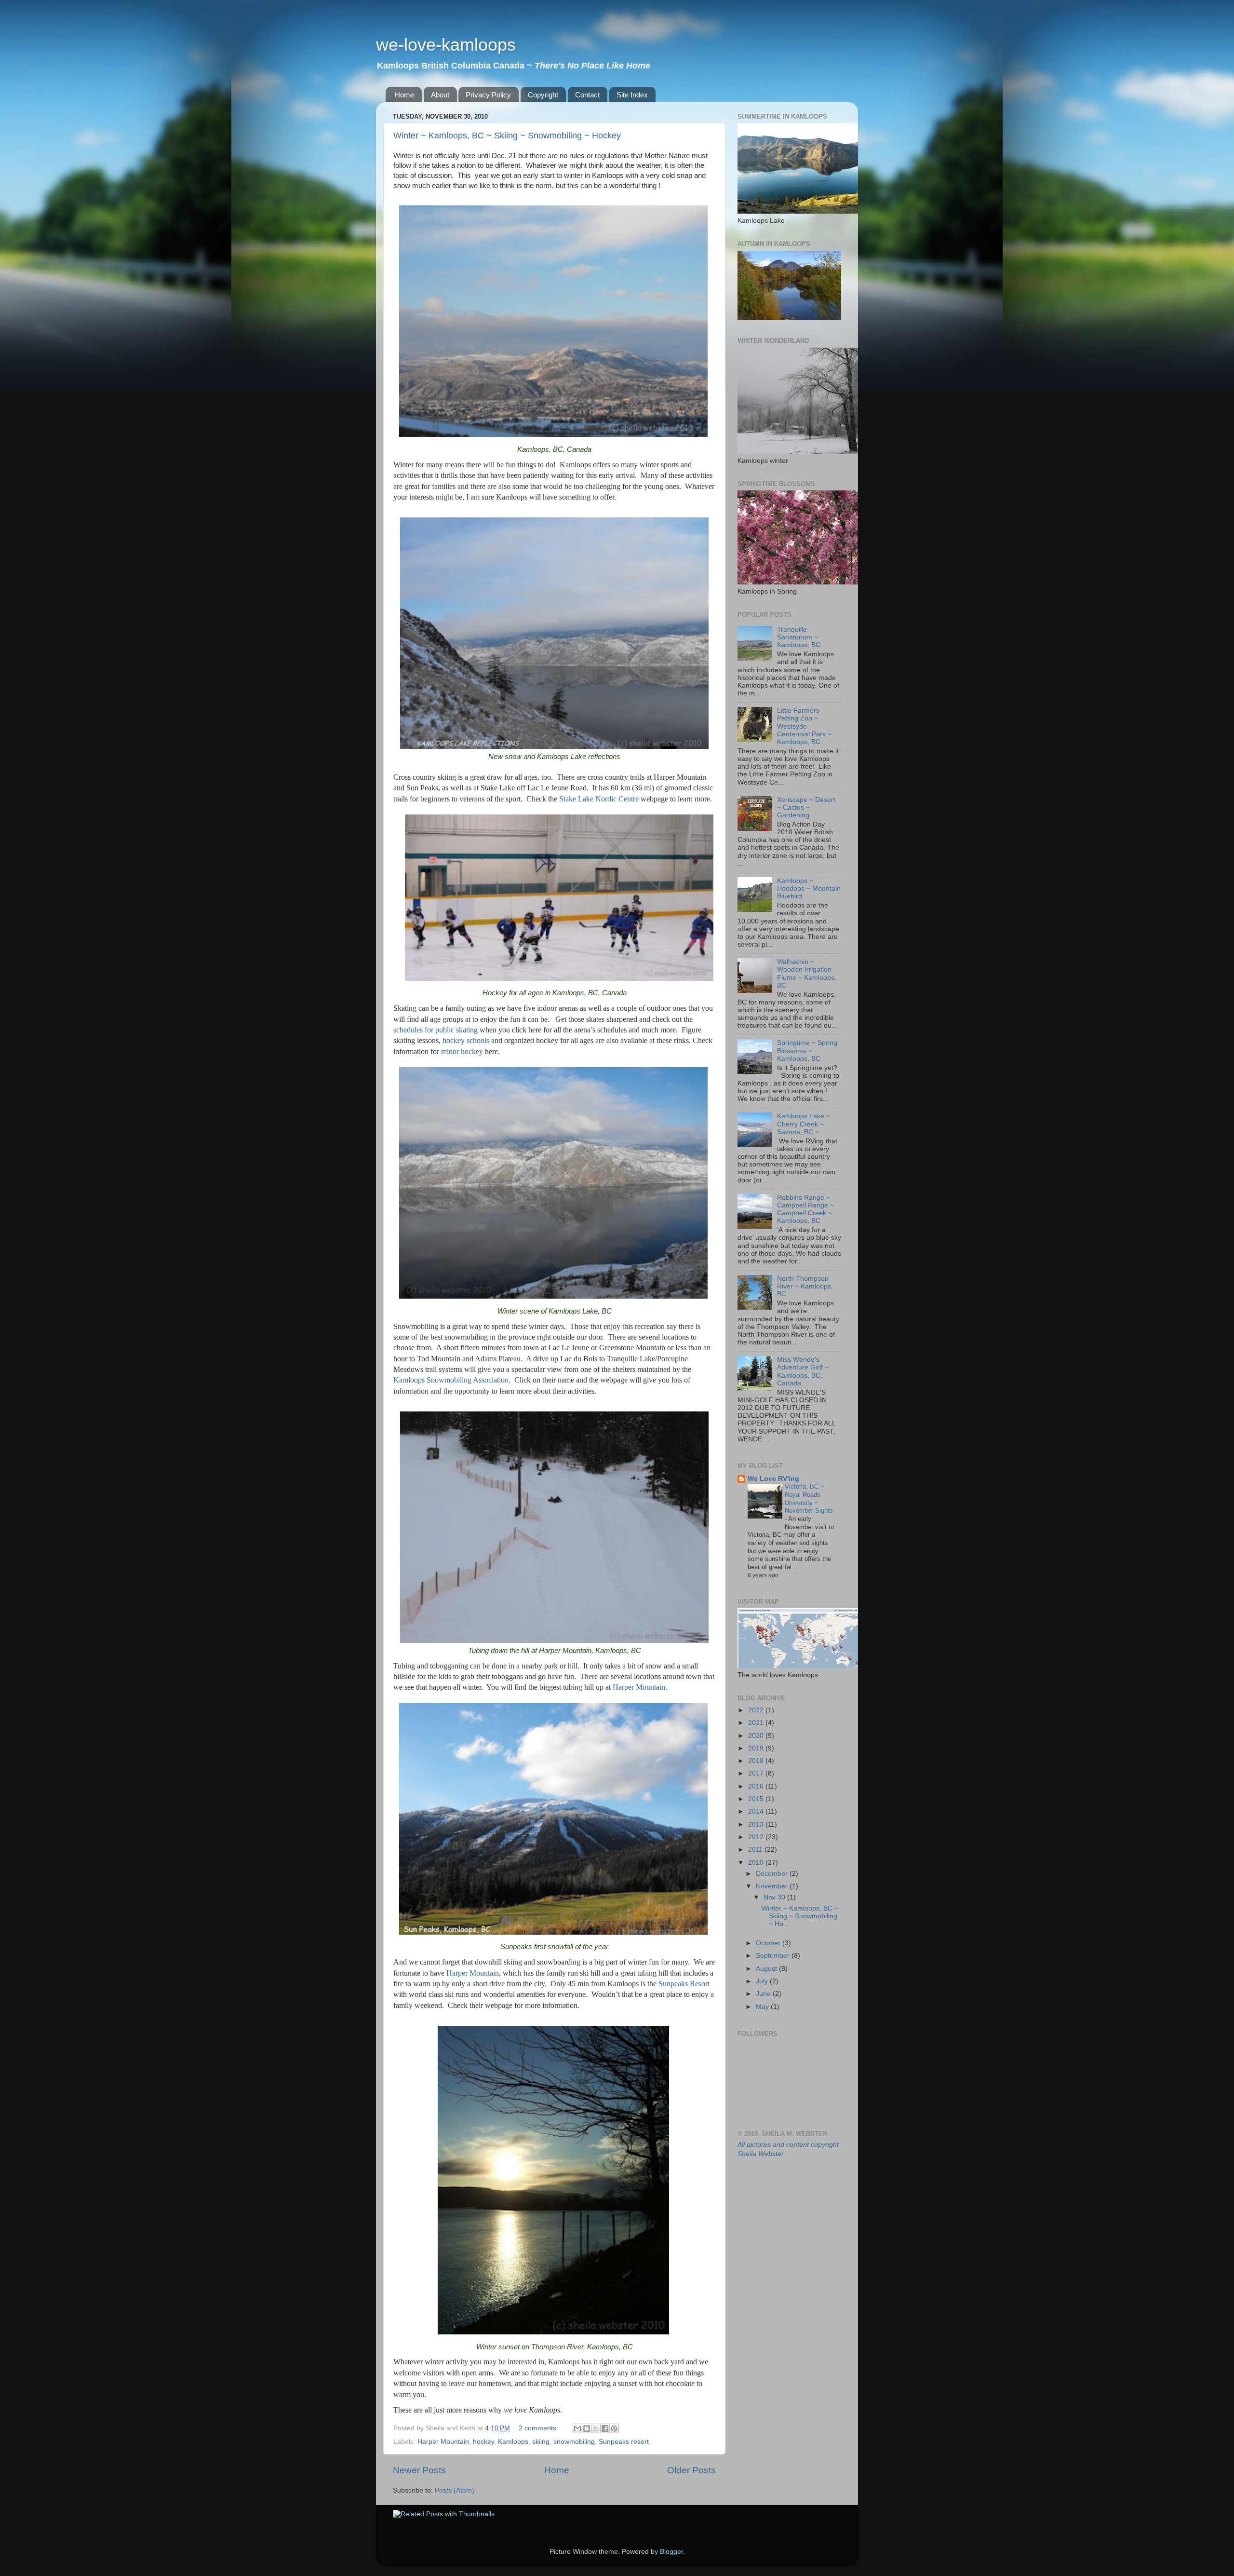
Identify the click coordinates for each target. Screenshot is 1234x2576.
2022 (757, 1710)
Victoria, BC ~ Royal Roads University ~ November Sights (809, 1498)
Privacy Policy (488, 95)
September (774, 1956)
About (440, 95)
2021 (757, 1723)
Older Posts (691, 2470)
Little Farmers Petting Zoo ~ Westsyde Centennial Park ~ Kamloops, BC (804, 726)
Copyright (543, 95)
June (764, 1994)
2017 (757, 1773)
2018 (757, 1761)
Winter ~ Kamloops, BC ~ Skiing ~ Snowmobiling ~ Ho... (800, 1916)
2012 (757, 1837)
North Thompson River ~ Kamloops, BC (805, 1286)
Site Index (632, 95)
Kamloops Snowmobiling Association (451, 1380)
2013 (757, 1824)
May (763, 2007)
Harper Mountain (443, 2442)
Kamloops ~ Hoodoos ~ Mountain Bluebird (809, 888)
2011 (756, 1850)
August (767, 1969)
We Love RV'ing (773, 1479)
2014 (757, 1811)
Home (404, 95)
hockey (483, 2442)
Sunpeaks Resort (684, 1984)
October (769, 1943)
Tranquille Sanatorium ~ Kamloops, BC (799, 637)
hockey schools (466, 1040)
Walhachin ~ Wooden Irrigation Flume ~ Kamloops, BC (807, 974)
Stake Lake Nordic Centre (599, 799)
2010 (757, 1863)
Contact (587, 95)
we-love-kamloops (446, 45)
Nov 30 (775, 1897)
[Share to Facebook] (605, 2428)
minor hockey (462, 1051)
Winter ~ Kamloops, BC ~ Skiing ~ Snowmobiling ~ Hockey (507, 136)
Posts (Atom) (455, 2490)
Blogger (671, 2552)
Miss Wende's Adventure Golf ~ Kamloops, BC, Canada (803, 1371)
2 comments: (539, 2428)
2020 (757, 1736)
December (773, 1874)
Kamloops (513, 2442)
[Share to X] (596, 2428)
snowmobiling (574, 2442)
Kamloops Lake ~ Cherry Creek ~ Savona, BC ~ (804, 1124)
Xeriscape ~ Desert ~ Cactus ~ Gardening (806, 807)
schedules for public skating (436, 1030)
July (763, 1981)
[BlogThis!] (587, 2428)
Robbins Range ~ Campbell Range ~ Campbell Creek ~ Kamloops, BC (805, 1209)
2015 (757, 1799)
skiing (541, 2442)
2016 (757, 1786)
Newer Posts (419, 2470)
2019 (757, 1748)
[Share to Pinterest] (614, 2428)
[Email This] (577, 2428)
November (773, 1886)
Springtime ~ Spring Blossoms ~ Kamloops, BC (807, 1051)
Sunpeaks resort (624, 2442)
